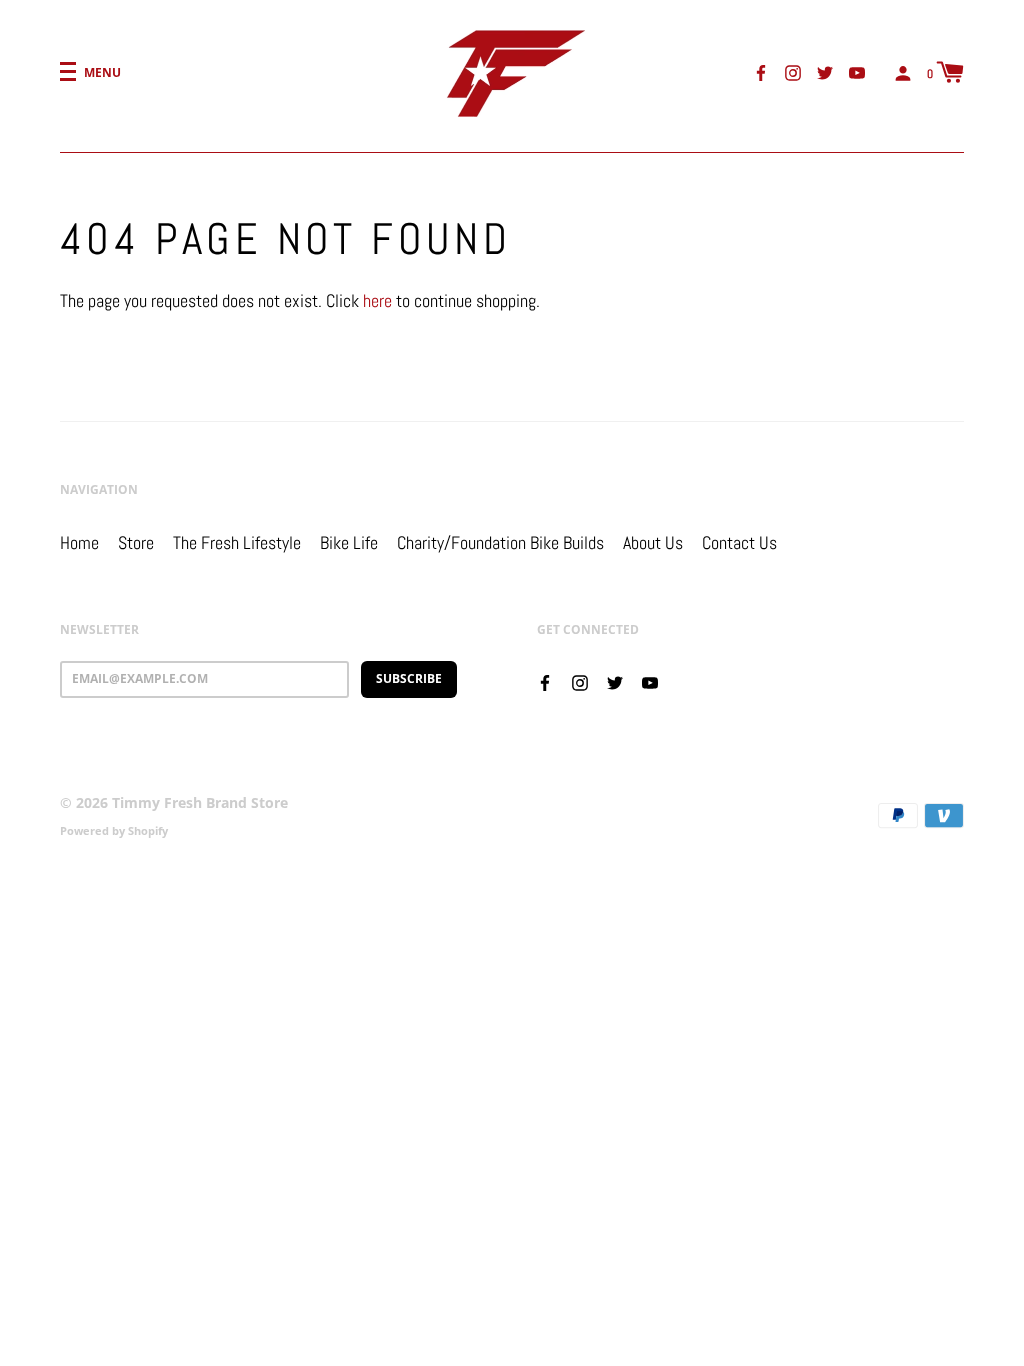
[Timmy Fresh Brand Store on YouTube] (857, 71)
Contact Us (739, 542)
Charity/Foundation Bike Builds (500, 542)
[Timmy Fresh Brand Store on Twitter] (825, 71)
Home (79, 542)
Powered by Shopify (114, 830)
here (377, 300)
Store (136, 542)
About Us (653, 542)
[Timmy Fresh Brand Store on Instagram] (793, 71)
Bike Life (349, 542)
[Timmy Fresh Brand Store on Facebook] (761, 71)
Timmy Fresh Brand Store (200, 802)
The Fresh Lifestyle (237, 542)
